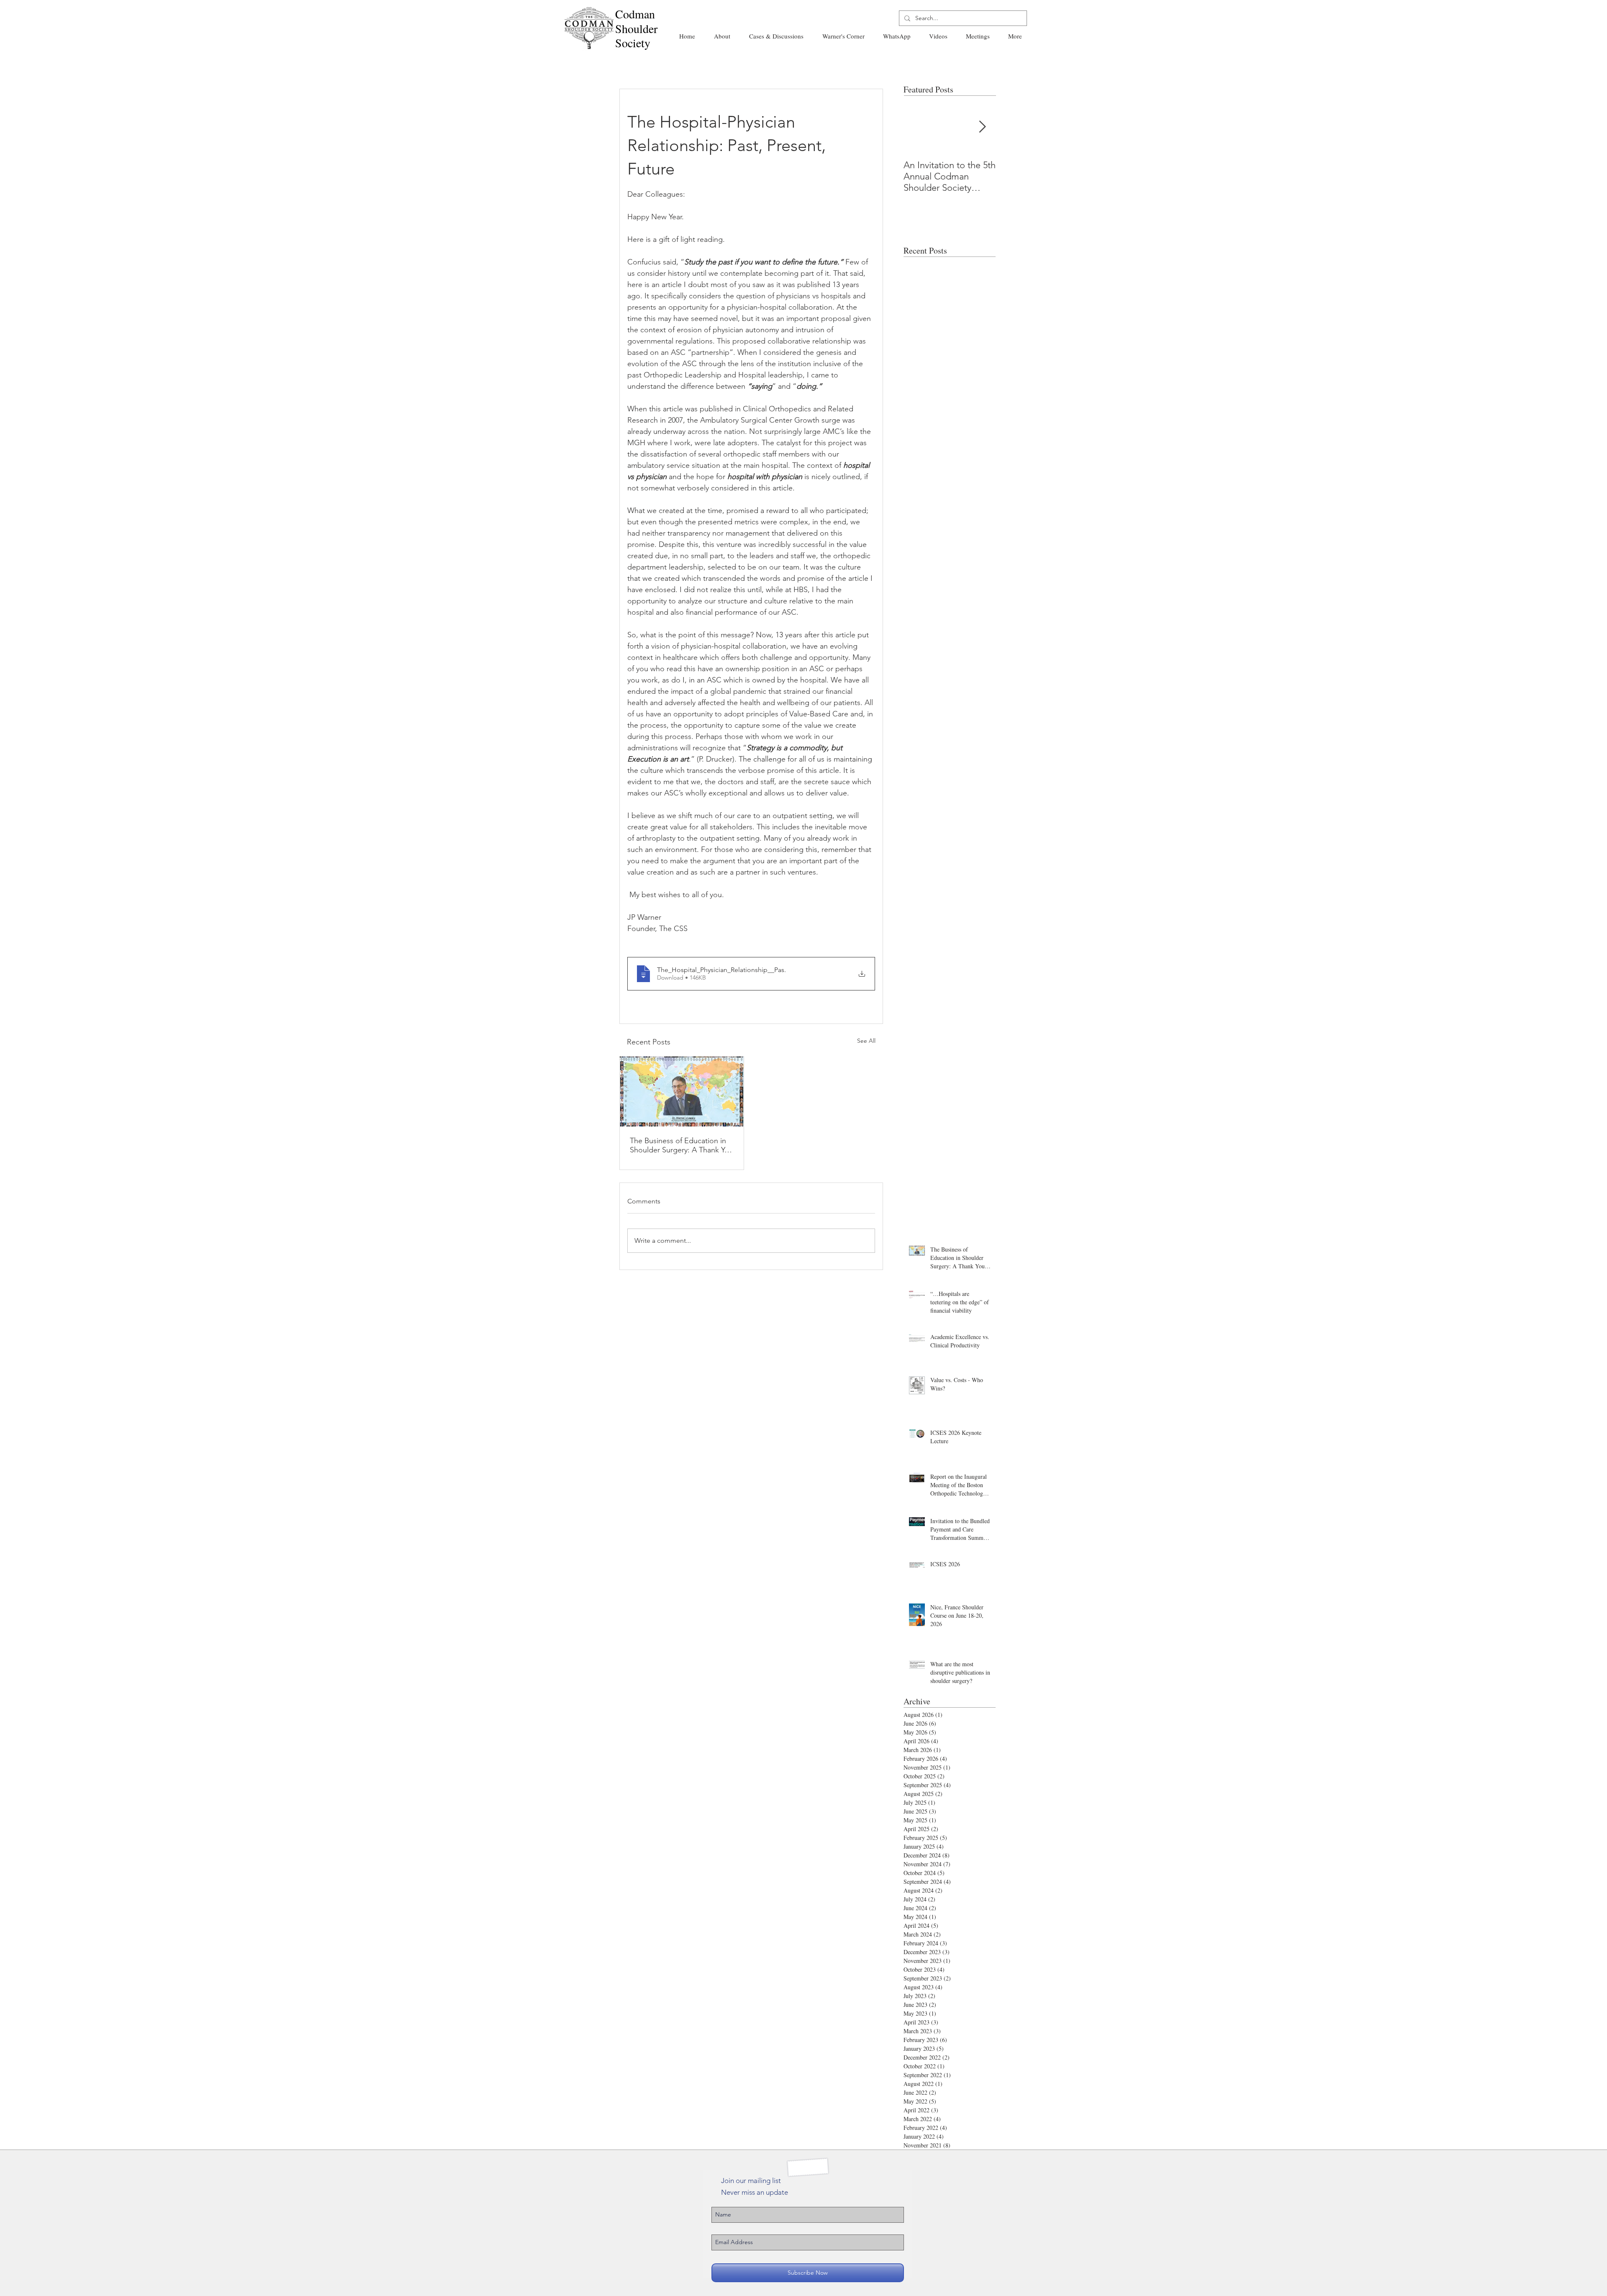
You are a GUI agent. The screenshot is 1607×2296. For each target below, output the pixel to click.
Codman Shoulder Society (636, 28)
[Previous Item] (917, 127)
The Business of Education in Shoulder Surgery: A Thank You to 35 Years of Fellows (682, 1145)
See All (866, 1041)
